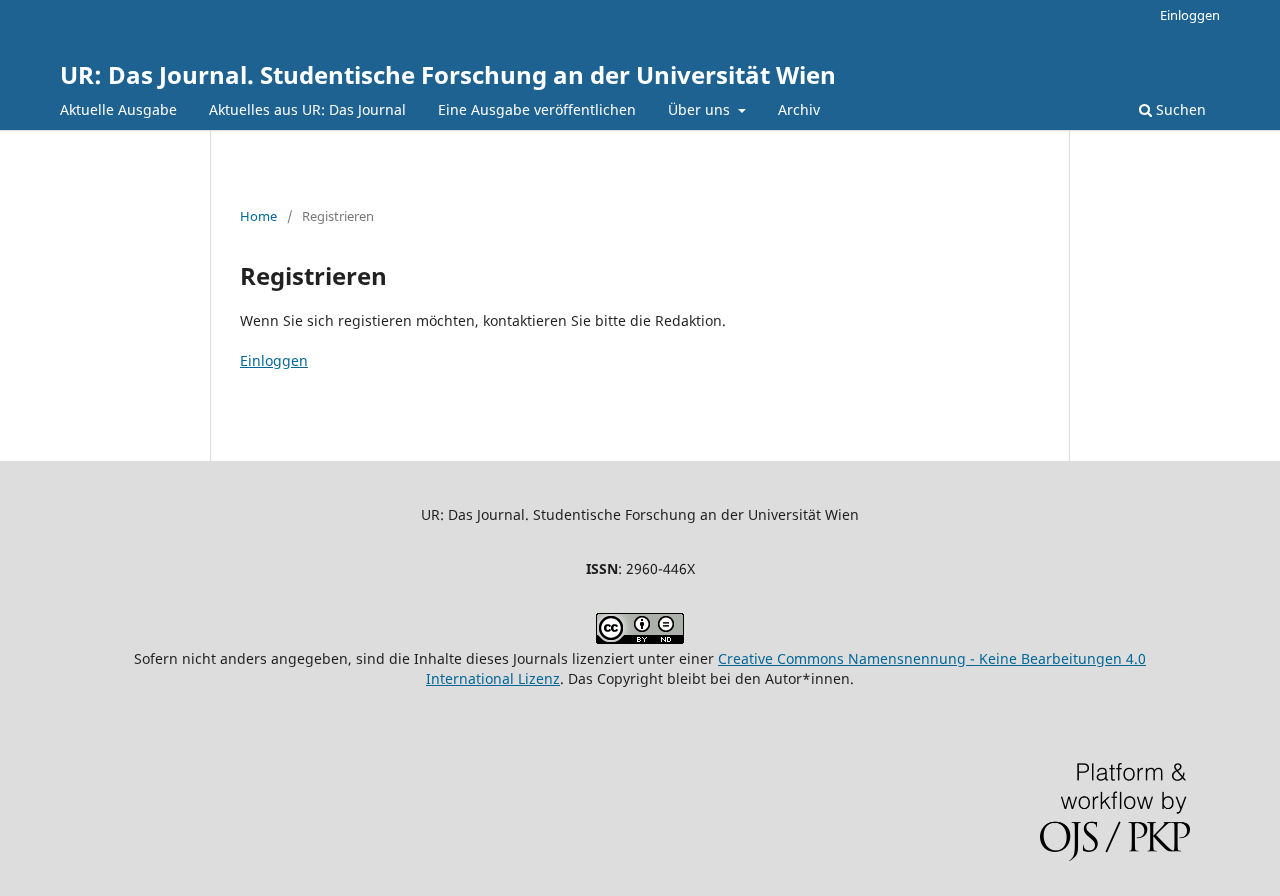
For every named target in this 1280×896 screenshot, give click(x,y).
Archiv (799, 109)
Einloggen (1190, 15)
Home (258, 216)
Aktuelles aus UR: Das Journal (307, 109)
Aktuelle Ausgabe (118, 109)
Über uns (701, 109)
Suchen (1179, 109)
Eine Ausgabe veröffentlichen (537, 109)
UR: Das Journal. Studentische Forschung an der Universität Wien (448, 74)
